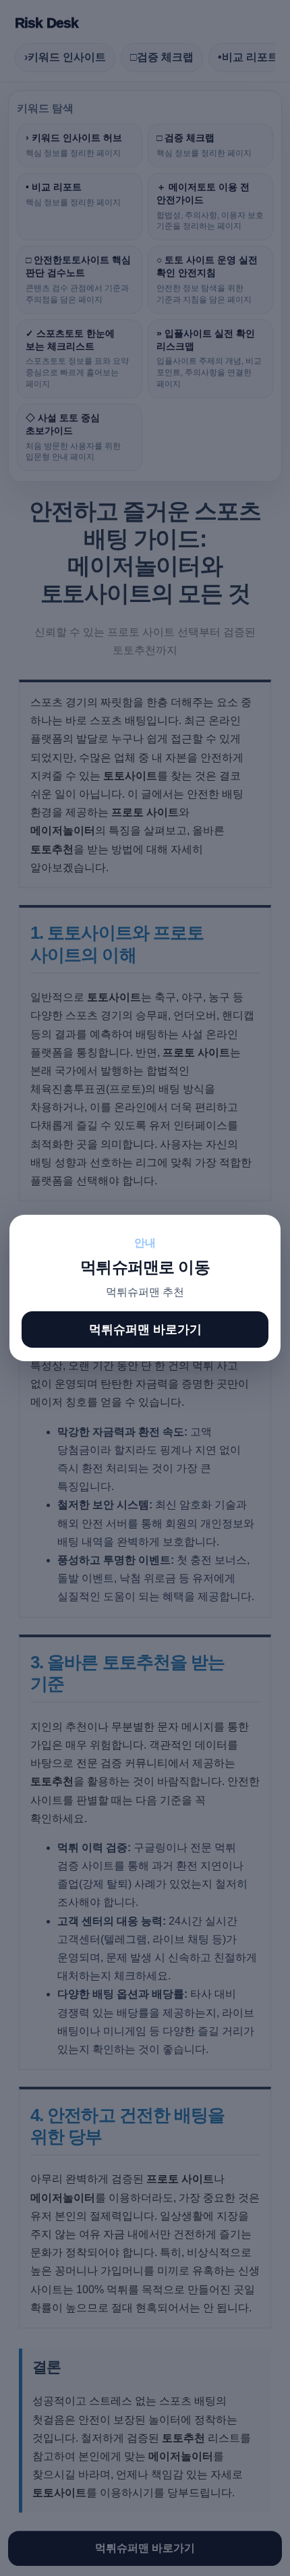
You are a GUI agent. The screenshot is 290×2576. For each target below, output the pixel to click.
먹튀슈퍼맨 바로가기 (145, 1330)
